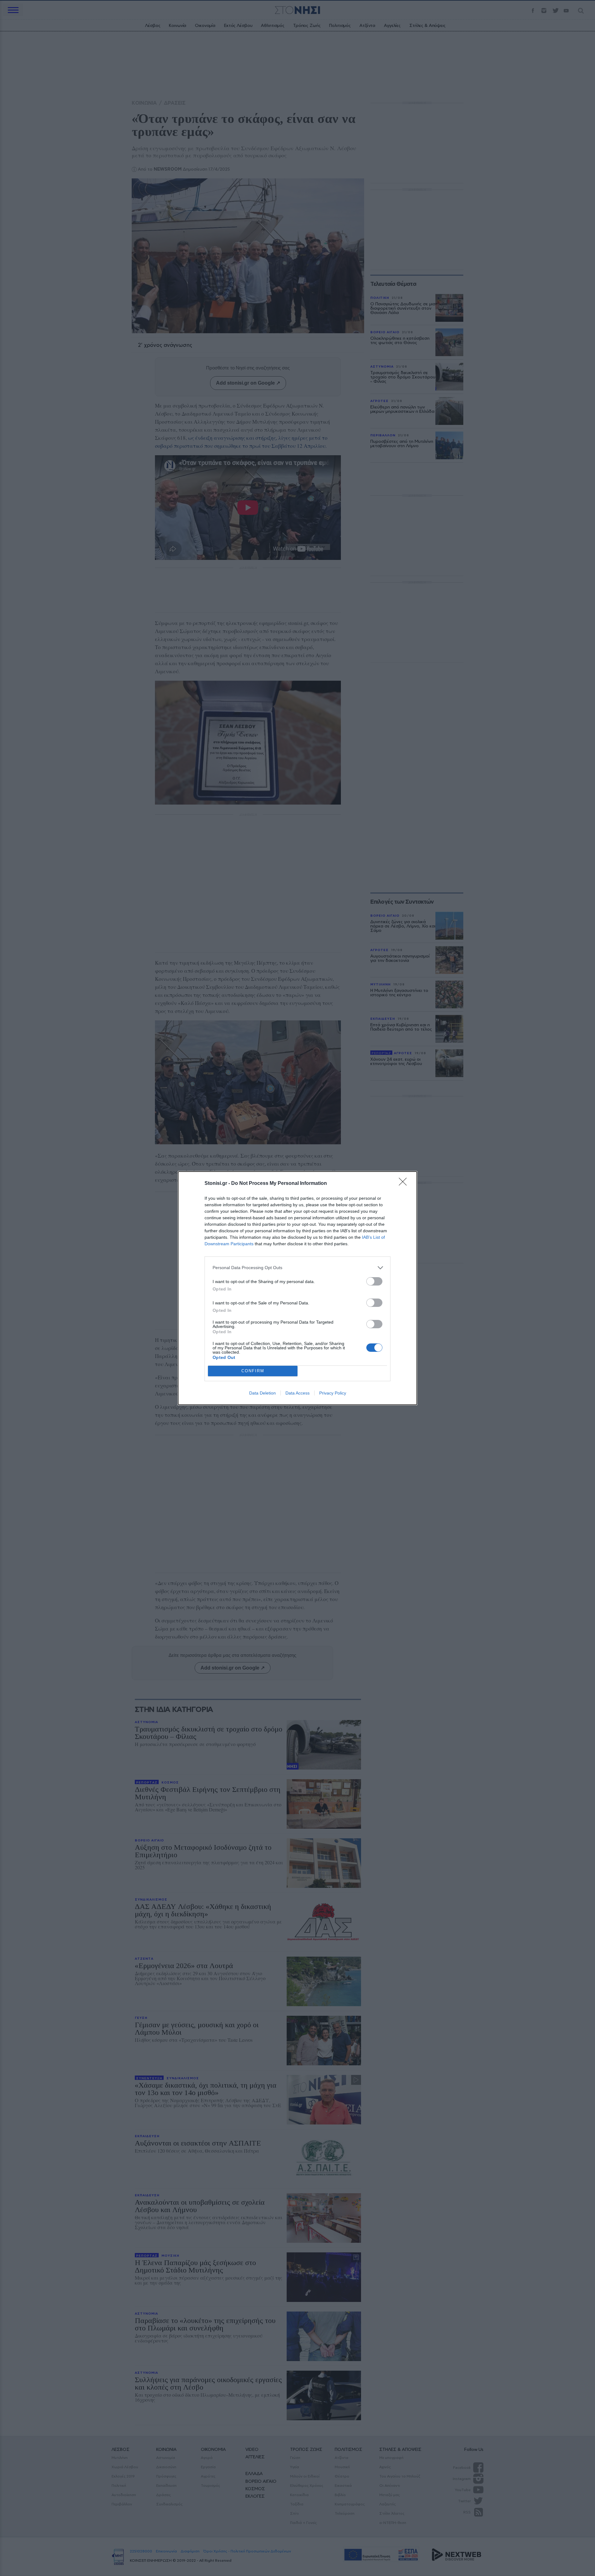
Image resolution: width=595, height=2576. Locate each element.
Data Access (297, 1393)
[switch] (374, 1281)
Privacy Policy (333, 1393)
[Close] (405, 1184)
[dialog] (297, 1288)
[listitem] (297, 1268)
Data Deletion (262, 1393)
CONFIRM (253, 1371)
